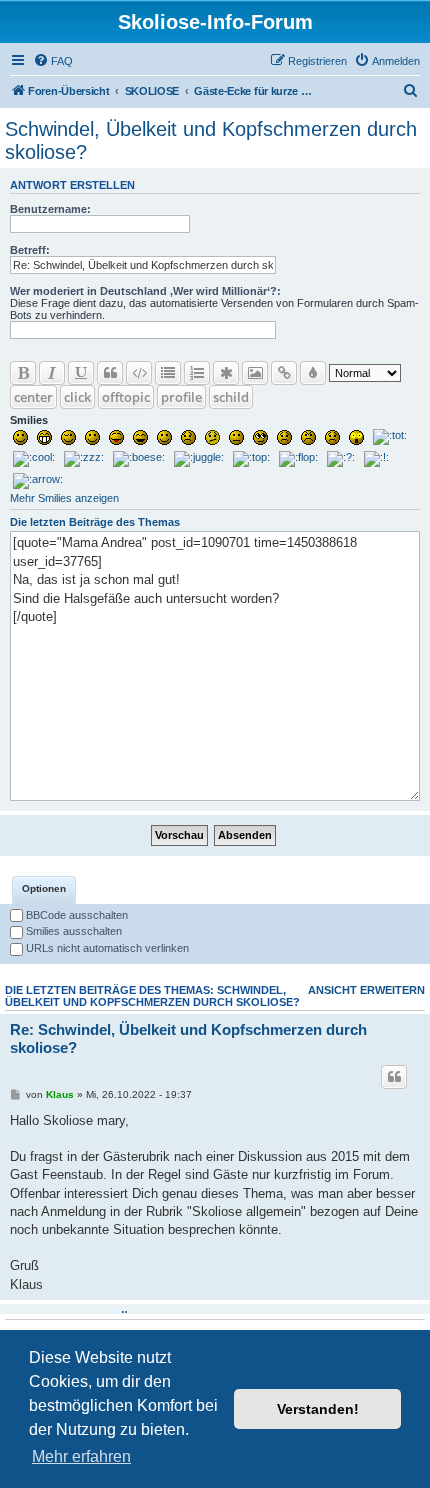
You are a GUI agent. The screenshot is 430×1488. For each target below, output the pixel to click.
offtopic (126, 397)
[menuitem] (53, 61)
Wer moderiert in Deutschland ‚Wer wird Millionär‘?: (145, 291)
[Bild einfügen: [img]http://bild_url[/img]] (255, 373)
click (77, 397)
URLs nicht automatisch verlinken (106, 948)
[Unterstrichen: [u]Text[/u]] (81, 373)
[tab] (44, 890)
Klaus (60, 1094)
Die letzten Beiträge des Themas (95, 522)
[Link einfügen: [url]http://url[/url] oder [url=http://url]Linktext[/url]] (284, 373)
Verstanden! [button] (318, 1409)
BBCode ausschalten (75, 915)
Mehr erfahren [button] (81, 1456)
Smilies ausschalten (72, 931)
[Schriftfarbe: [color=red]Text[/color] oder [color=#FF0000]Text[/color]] (313, 373)
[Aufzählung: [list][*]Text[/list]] (168, 373)
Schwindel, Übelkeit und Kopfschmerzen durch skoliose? (211, 140)
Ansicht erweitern (366, 990)
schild (231, 397)
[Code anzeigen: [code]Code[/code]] (139, 373)
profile (181, 397)
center (33, 397)
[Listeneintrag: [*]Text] (226, 373)
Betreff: (30, 250)
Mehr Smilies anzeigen (64, 498)
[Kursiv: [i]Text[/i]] (52, 373)
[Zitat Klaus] (394, 1077)
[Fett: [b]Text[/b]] (23, 373)
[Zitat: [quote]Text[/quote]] (110, 373)
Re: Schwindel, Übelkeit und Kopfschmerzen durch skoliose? (188, 1039)
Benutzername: (50, 209)
